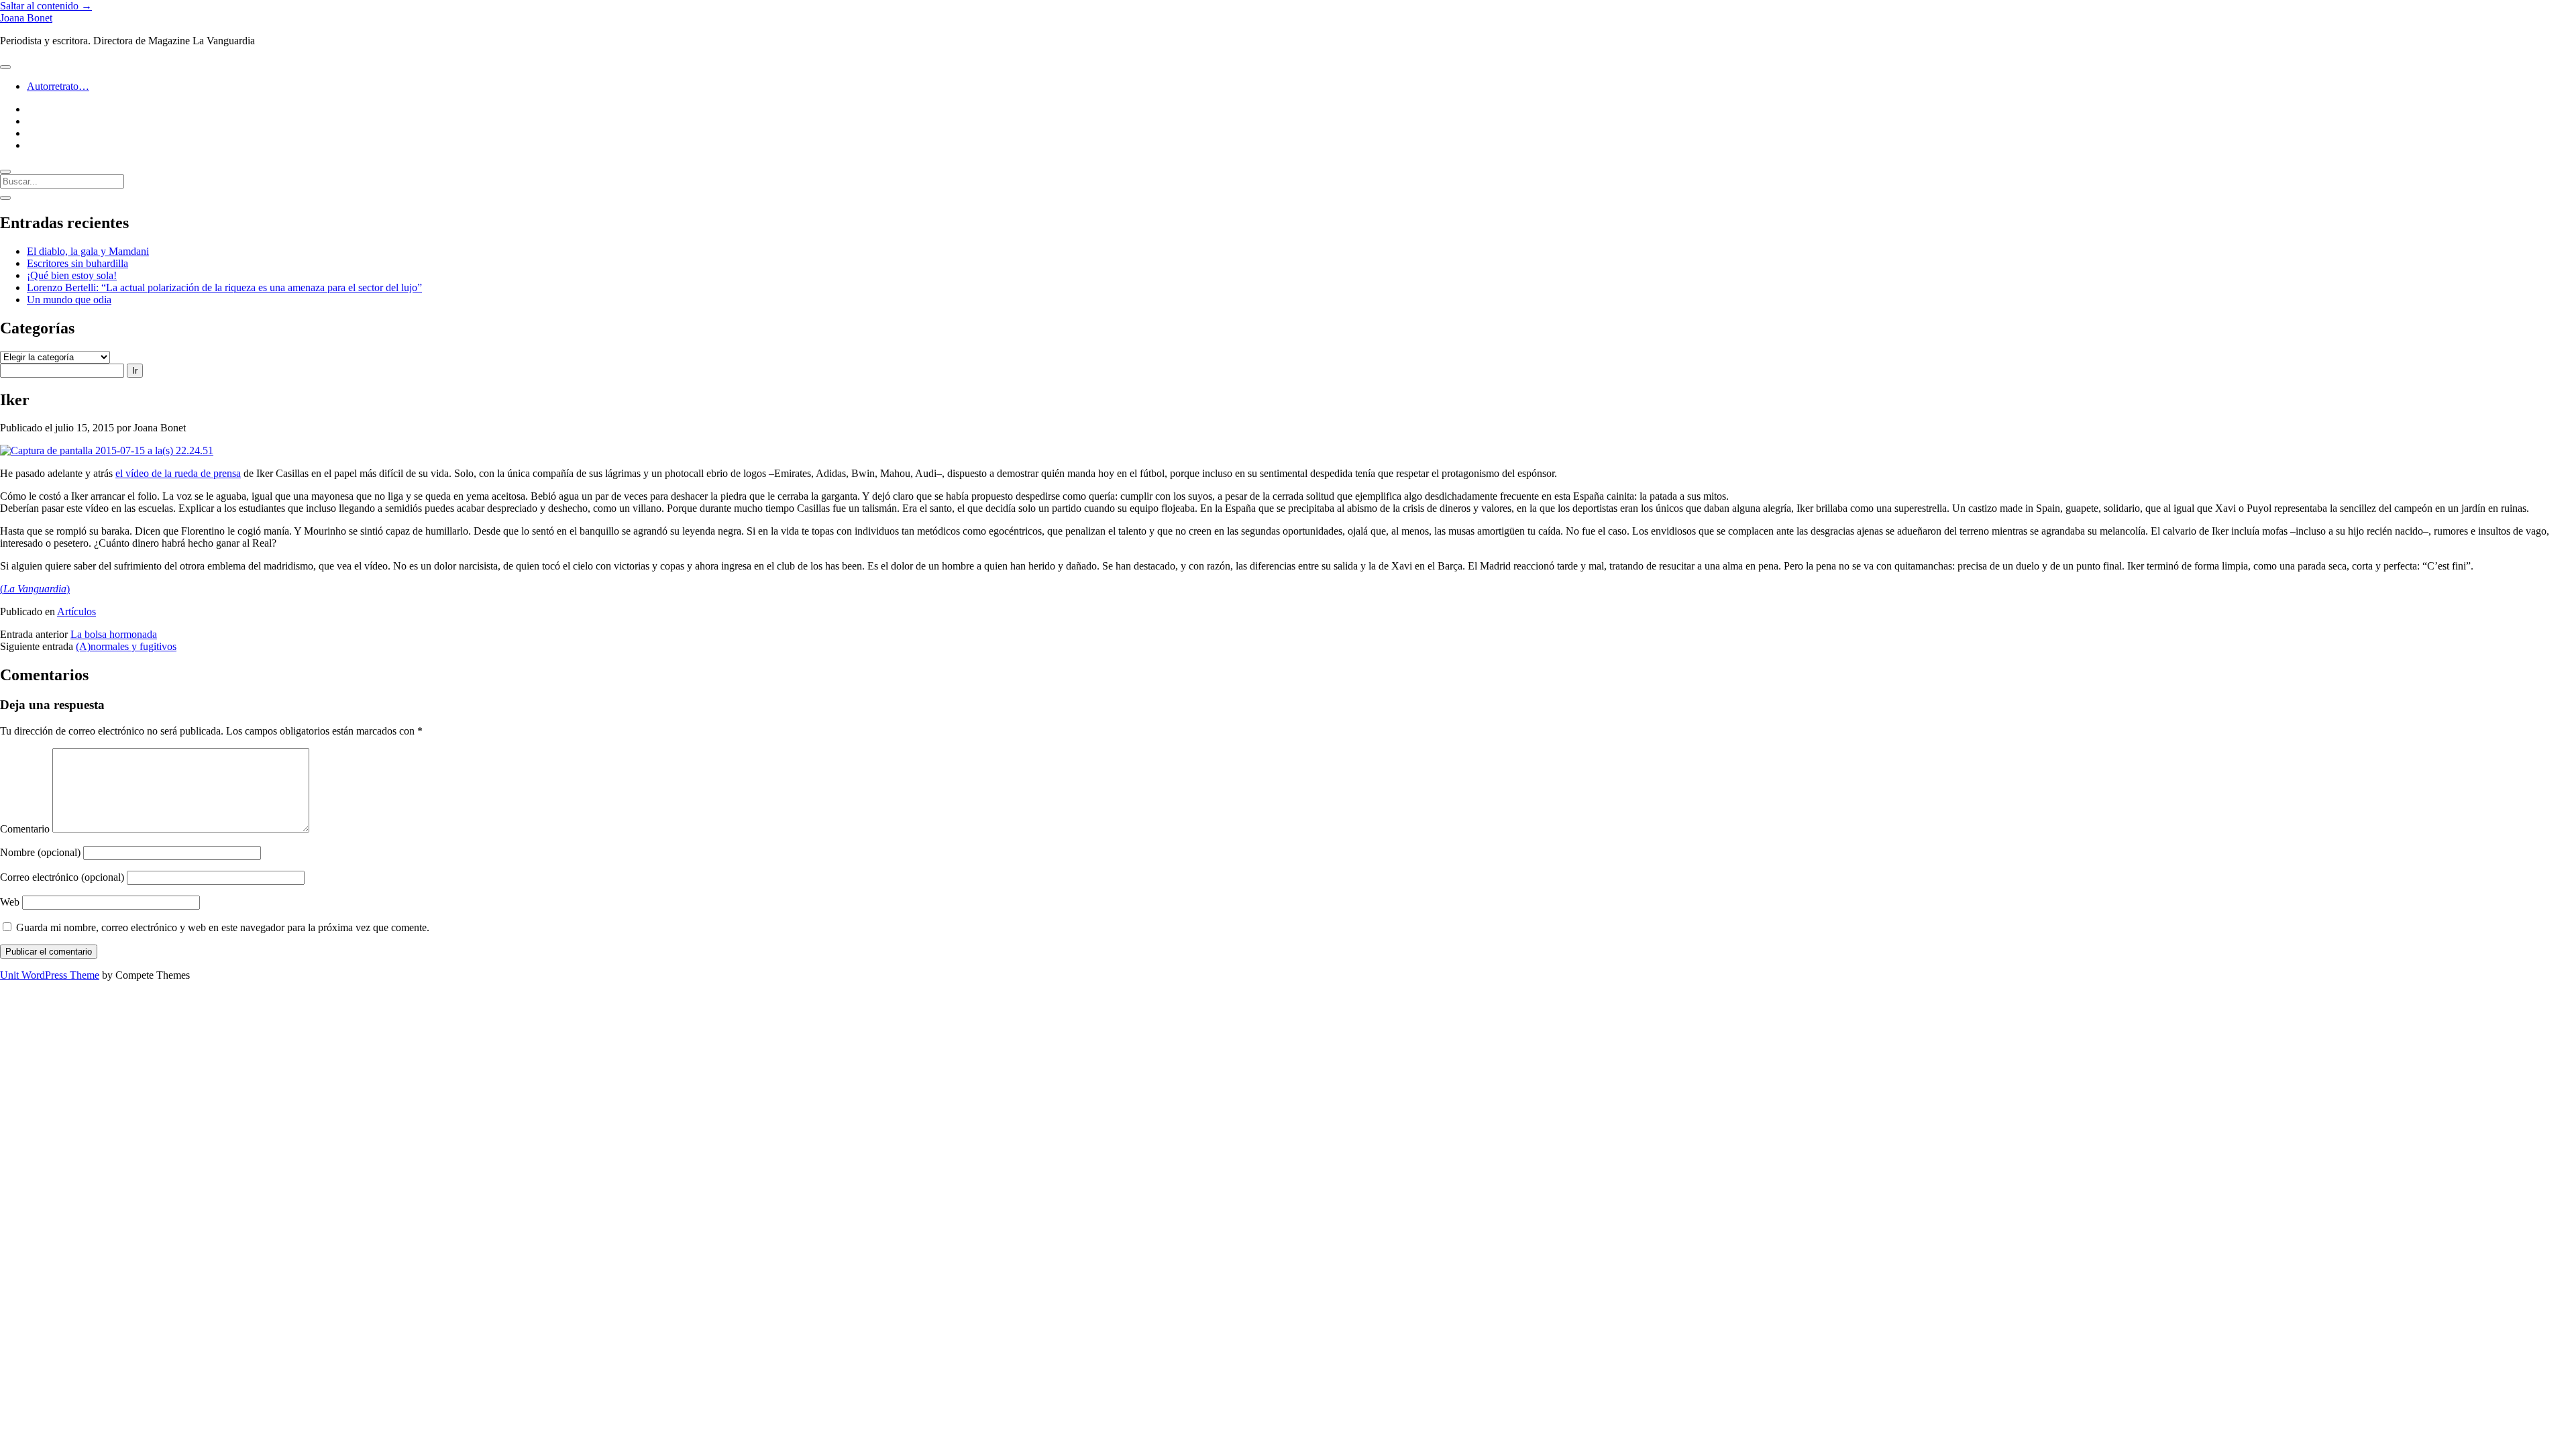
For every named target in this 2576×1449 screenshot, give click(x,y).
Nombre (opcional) (40, 852)
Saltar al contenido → (46, 6)
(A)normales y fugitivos (126, 646)
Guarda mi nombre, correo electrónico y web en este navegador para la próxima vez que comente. (223, 927)
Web (10, 902)
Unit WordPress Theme (50, 975)
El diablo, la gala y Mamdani (88, 251)
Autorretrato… (58, 86)
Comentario (25, 829)
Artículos (76, 611)
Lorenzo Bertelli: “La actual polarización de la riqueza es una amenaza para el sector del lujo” (224, 287)
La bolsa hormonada (114, 634)
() (35, 589)
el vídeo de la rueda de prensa (178, 473)
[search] (5, 172)
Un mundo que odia (69, 300)
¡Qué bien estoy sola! (72, 275)
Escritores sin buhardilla (77, 263)
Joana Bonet (26, 18)
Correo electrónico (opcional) (62, 877)
